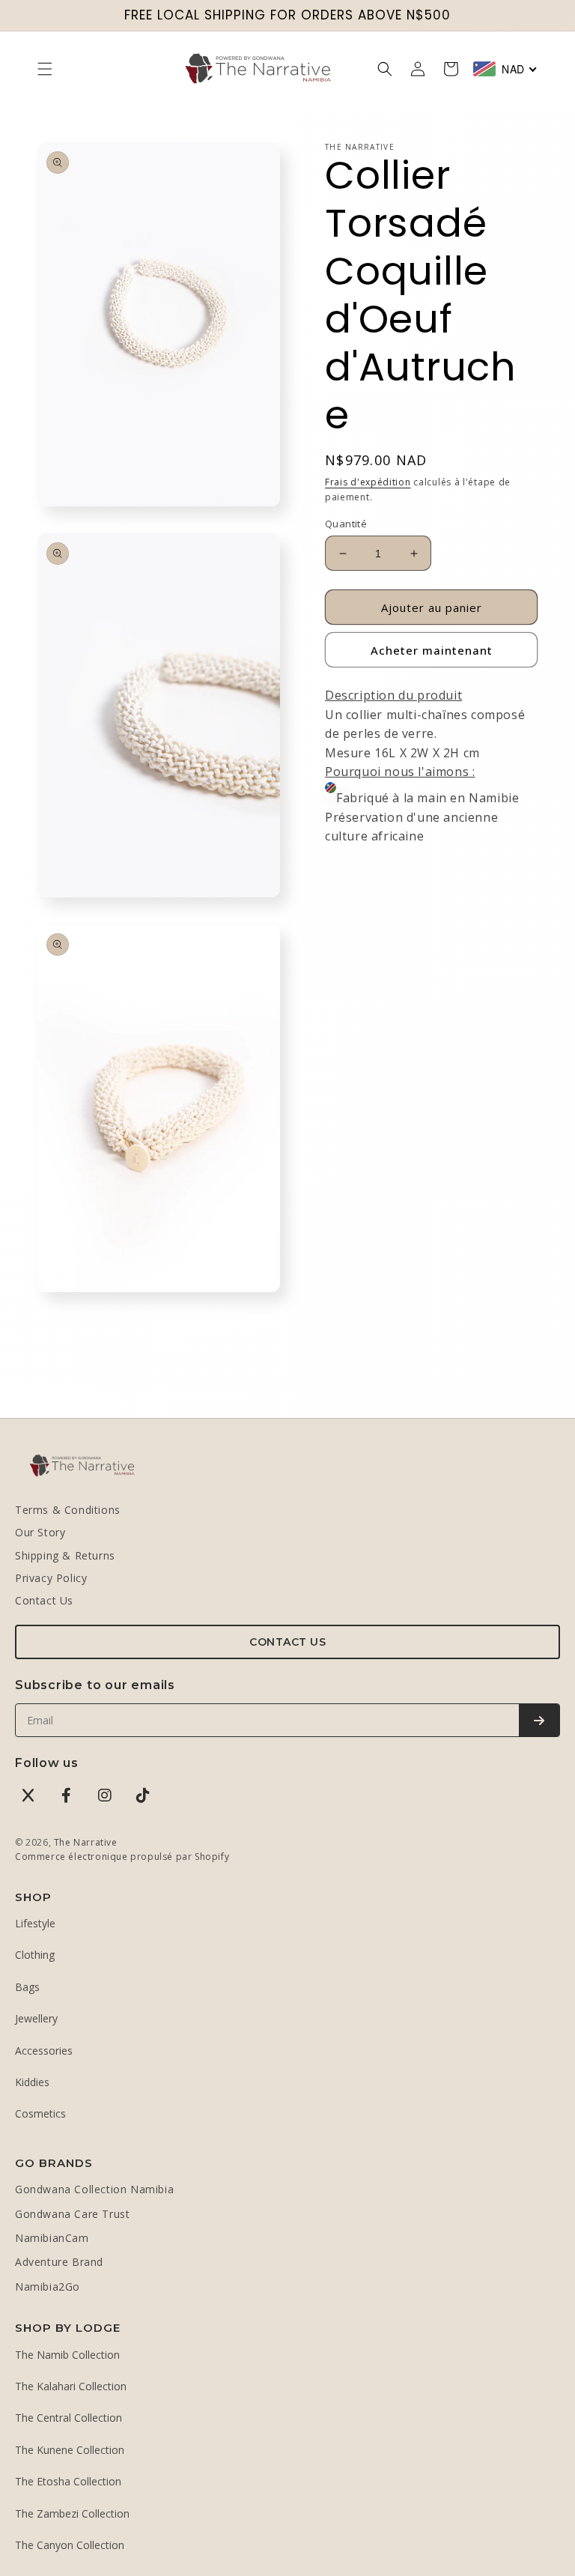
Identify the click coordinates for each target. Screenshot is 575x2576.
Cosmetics (40, 2113)
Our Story (40, 1532)
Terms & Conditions (68, 1510)
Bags (27, 1987)
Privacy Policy (51, 1578)
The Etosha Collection (68, 2481)
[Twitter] (28, 1795)
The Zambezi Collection (72, 2513)
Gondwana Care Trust (72, 2214)
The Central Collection (69, 2418)
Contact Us (44, 1600)
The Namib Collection (67, 2355)
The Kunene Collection (70, 2450)
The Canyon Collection (70, 2545)
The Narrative (86, 1842)
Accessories (44, 2051)
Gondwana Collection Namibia (94, 2189)
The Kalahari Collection (71, 2386)
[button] (45, 69)
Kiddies (32, 2082)
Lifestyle (35, 1923)
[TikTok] (143, 1795)
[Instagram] (105, 1795)
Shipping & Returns (65, 1555)
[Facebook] (67, 1795)
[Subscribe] (539, 1720)
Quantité (346, 524)
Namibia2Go (48, 2286)
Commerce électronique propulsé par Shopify (122, 1857)
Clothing (35, 1955)
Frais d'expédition (368, 482)
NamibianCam (52, 2238)
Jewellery (36, 2018)
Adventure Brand (59, 2262)
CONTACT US (287, 1642)
